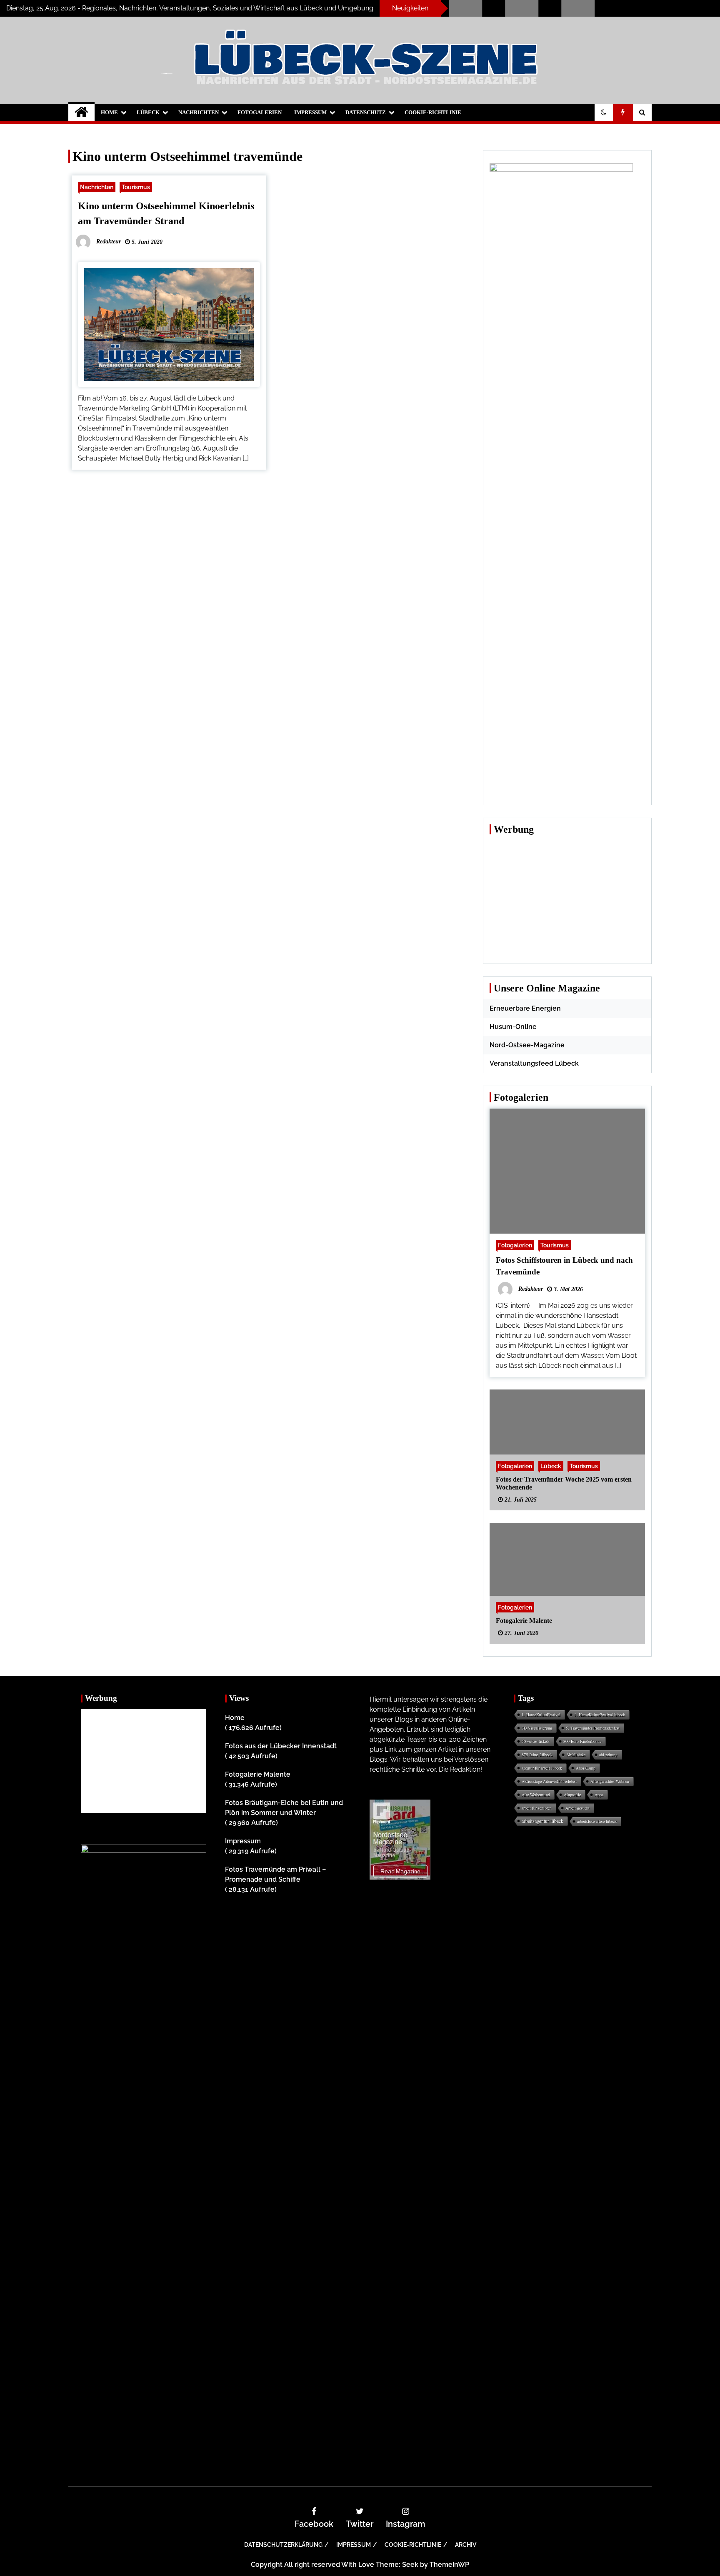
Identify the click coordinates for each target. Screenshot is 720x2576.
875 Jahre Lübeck (537, 1755)
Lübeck (148, 112)
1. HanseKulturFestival (541, 1715)
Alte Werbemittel (536, 1795)
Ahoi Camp (586, 1768)
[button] (604, 113)
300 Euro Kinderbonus (582, 1741)
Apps (599, 1795)
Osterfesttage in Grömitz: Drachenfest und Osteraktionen (575, 9)
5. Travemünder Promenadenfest (593, 1728)
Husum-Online (513, 1027)
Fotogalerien (260, 112)
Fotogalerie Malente (524, 1621)
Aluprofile (572, 1795)
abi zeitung (608, 1755)
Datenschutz (366, 112)
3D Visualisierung (537, 1728)
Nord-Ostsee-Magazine (527, 1045)
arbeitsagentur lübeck (542, 1821)
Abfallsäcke (576, 1755)
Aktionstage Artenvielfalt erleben (549, 1781)
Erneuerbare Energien (525, 1008)
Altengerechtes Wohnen (610, 1781)
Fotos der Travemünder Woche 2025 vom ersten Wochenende (564, 1483)
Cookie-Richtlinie (433, 112)
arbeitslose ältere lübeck (597, 1821)
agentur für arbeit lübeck (542, 1768)
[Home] (81, 113)
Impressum (310, 112)
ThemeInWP (449, 2565)
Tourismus (136, 187)
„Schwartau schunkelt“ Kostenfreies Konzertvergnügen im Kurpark (462, 9)
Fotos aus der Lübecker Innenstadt (281, 1746)
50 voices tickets (536, 1741)
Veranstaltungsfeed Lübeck (534, 1063)
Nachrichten (199, 112)
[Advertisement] (567, 899)
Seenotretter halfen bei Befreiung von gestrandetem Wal (519, 9)
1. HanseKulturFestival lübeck (600, 1715)
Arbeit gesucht (577, 1808)
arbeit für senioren (537, 1808)
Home (109, 112)
